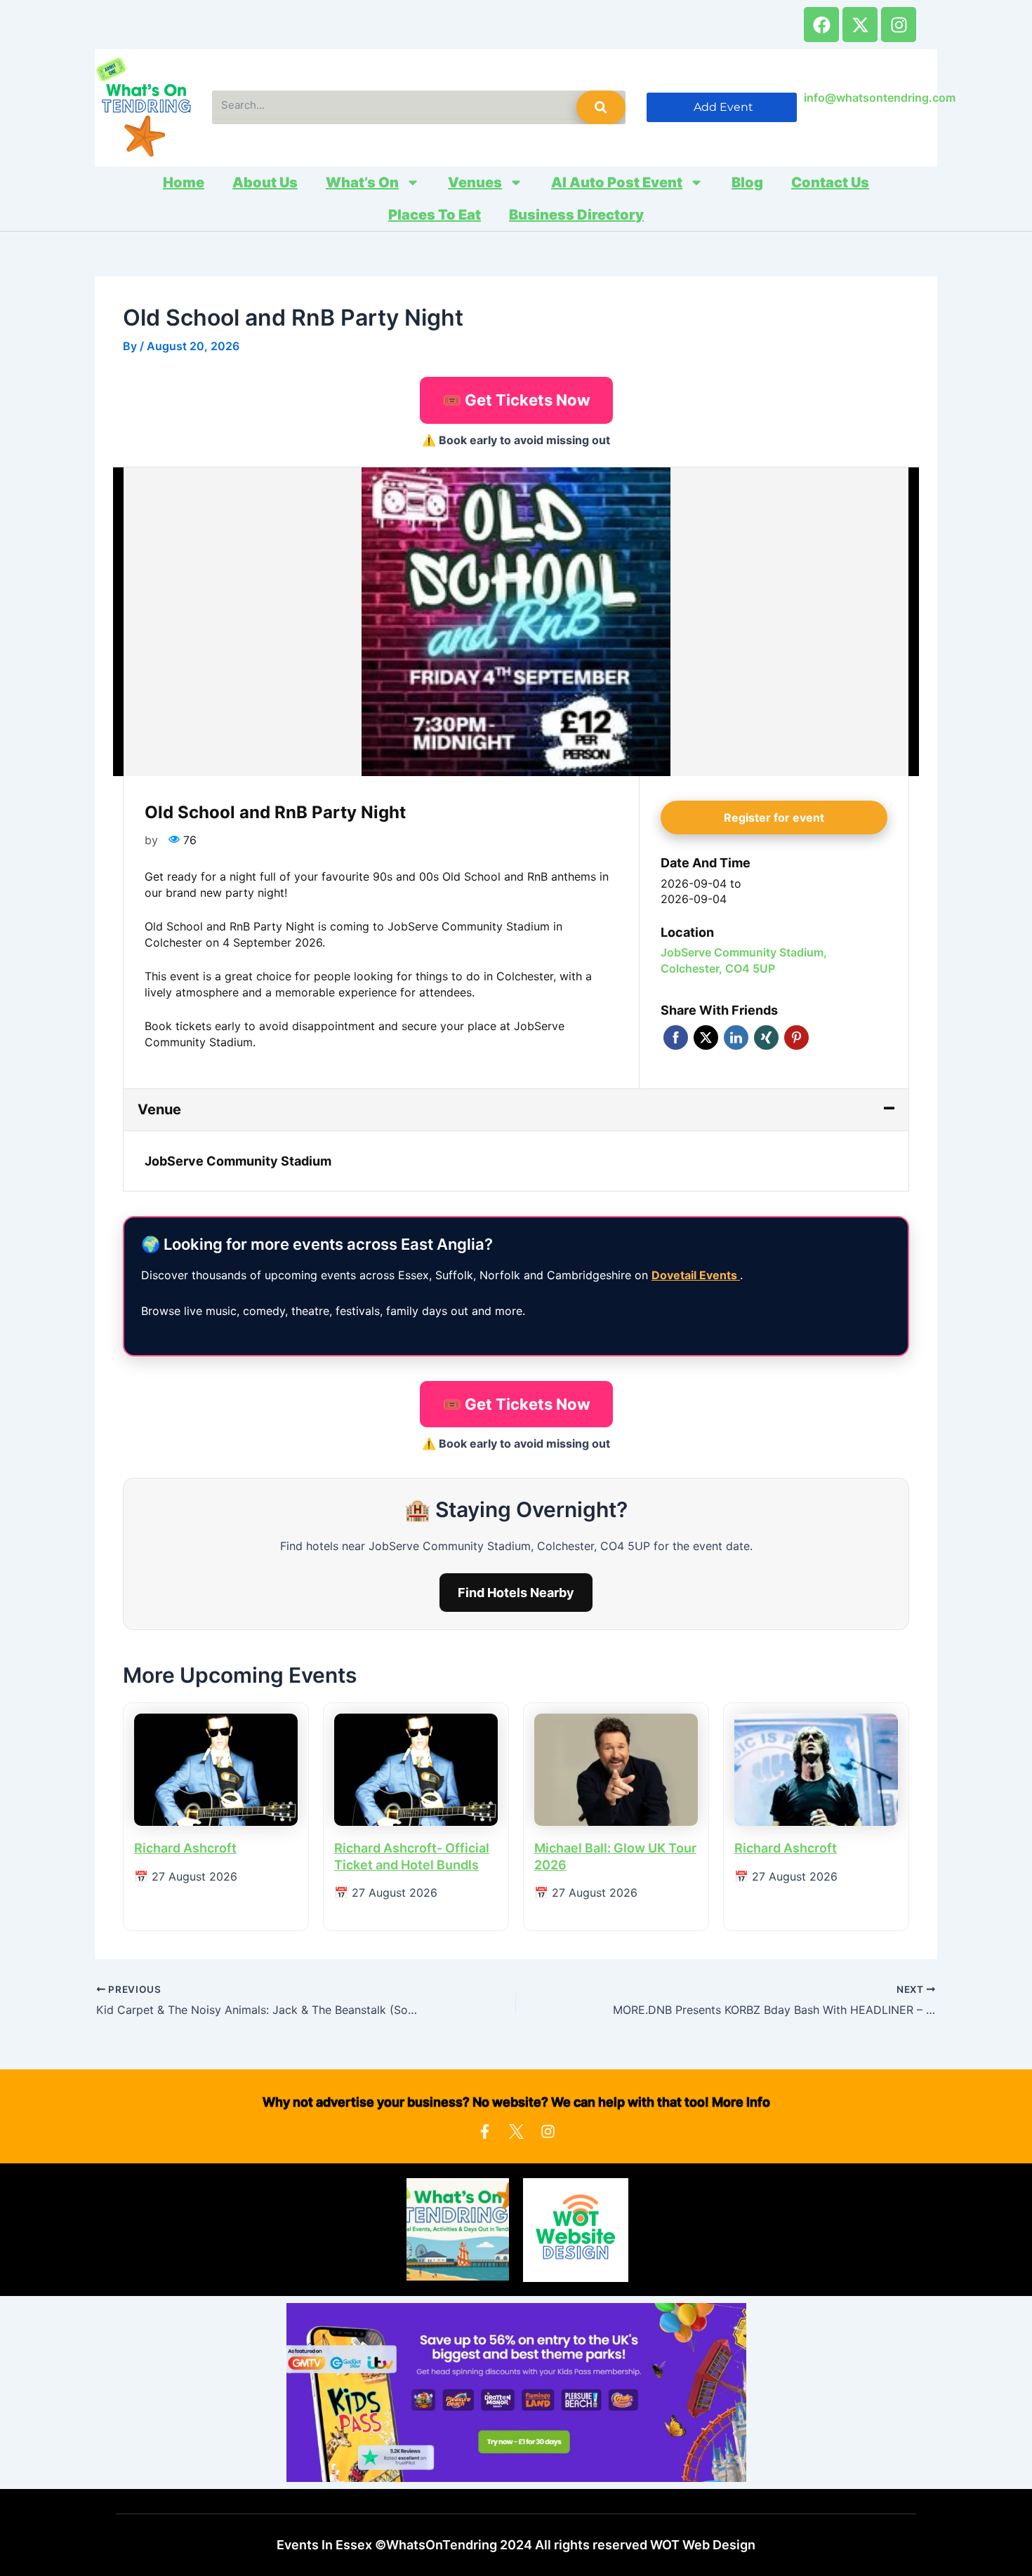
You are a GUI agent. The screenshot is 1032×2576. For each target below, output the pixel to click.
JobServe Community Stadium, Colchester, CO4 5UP (744, 960)
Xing (766, 1037)
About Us (265, 182)
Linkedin (736, 1037)
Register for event (774, 817)
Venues (475, 182)
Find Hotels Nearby (516, 1593)
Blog (747, 182)
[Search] (601, 107)
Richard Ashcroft (185, 1848)
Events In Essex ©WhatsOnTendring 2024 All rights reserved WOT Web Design (516, 2545)
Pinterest (796, 1037)
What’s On (362, 182)
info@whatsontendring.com (880, 98)
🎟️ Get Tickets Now (516, 400)
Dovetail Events (696, 1275)
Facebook (676, 1037)
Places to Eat (435, 215)
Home (184, 182)
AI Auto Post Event (617, 182)
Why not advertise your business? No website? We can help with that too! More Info (516, 2102)
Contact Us (830, 182)
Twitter (706, 1037)
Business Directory (576, 215)
